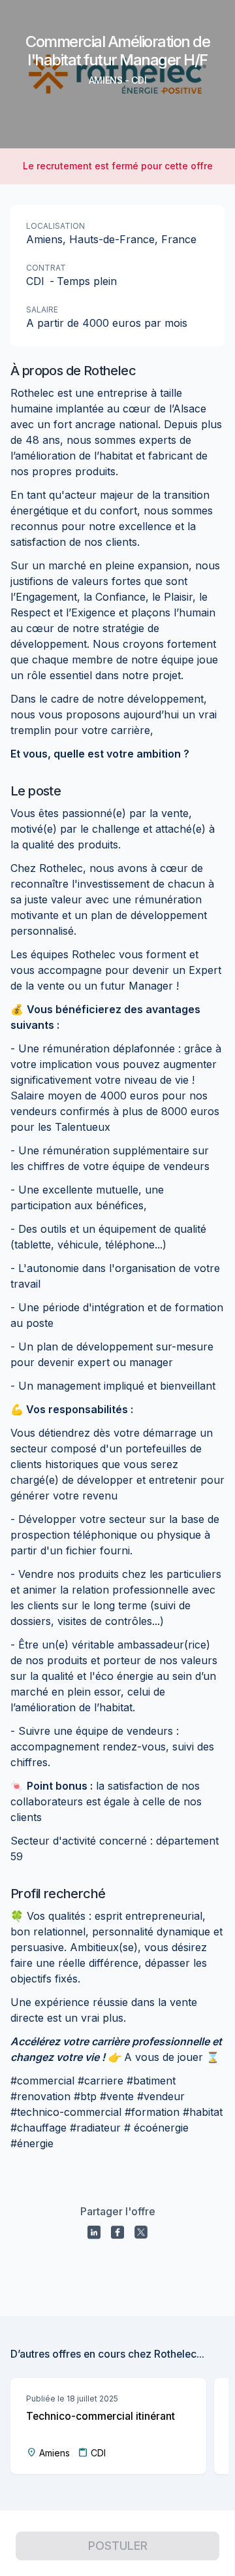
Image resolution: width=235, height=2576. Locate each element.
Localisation (55, 226)
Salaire (42, 309)
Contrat (46, 268)
